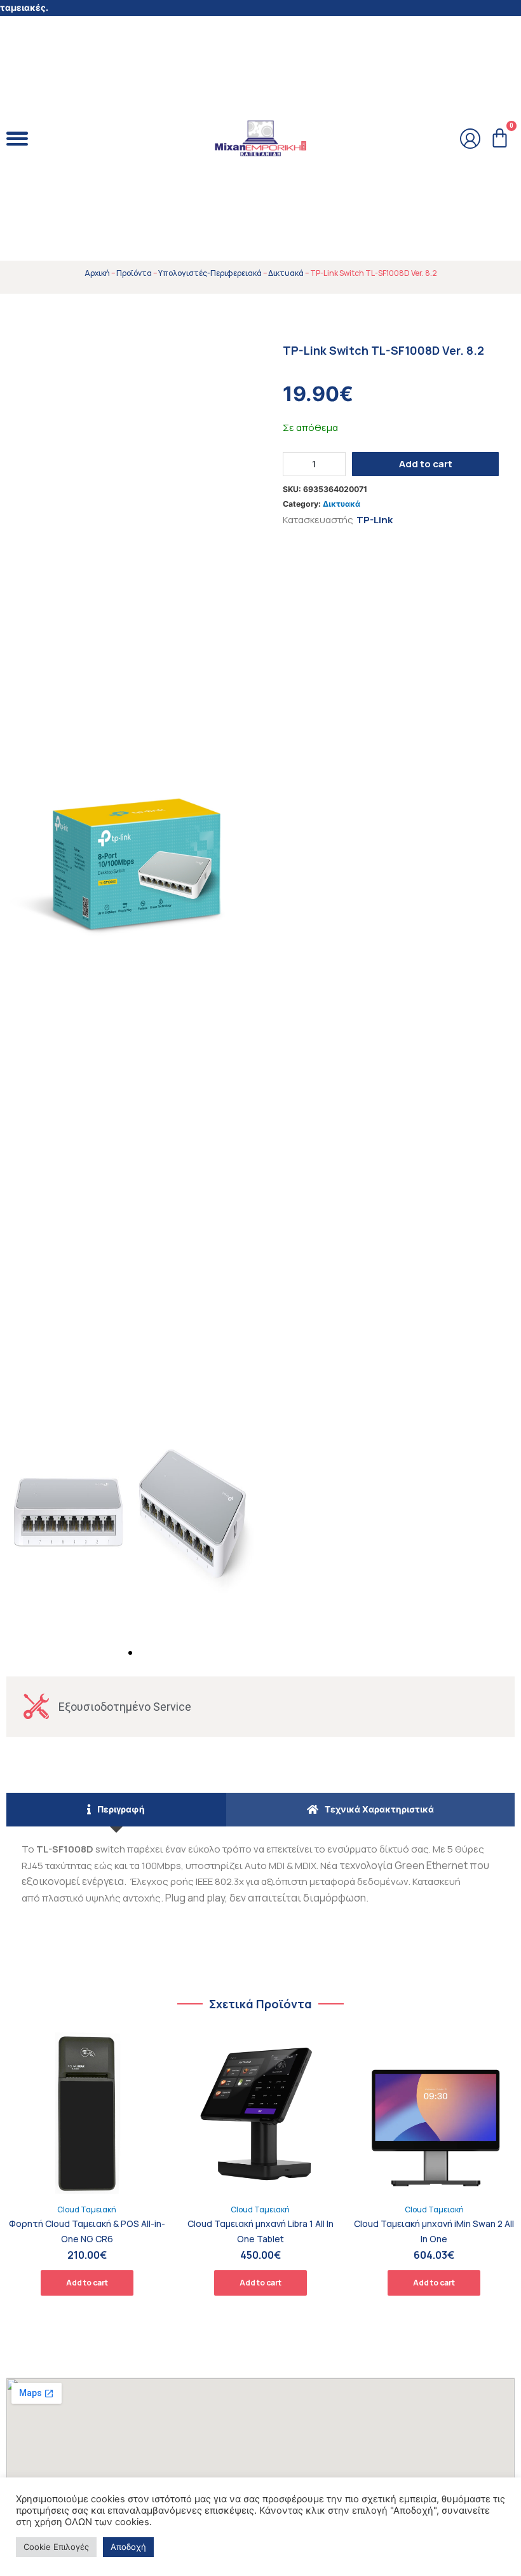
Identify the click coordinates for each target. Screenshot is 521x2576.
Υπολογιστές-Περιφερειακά (210, 273)
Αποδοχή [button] (128, 2547)
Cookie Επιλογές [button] (56, 2547)
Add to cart (426, 464)
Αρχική (97, 273)
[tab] (116, 1810)
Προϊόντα (134, 273)
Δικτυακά (286, 273)
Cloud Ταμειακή (87, 2209)
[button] (130, 1653)
